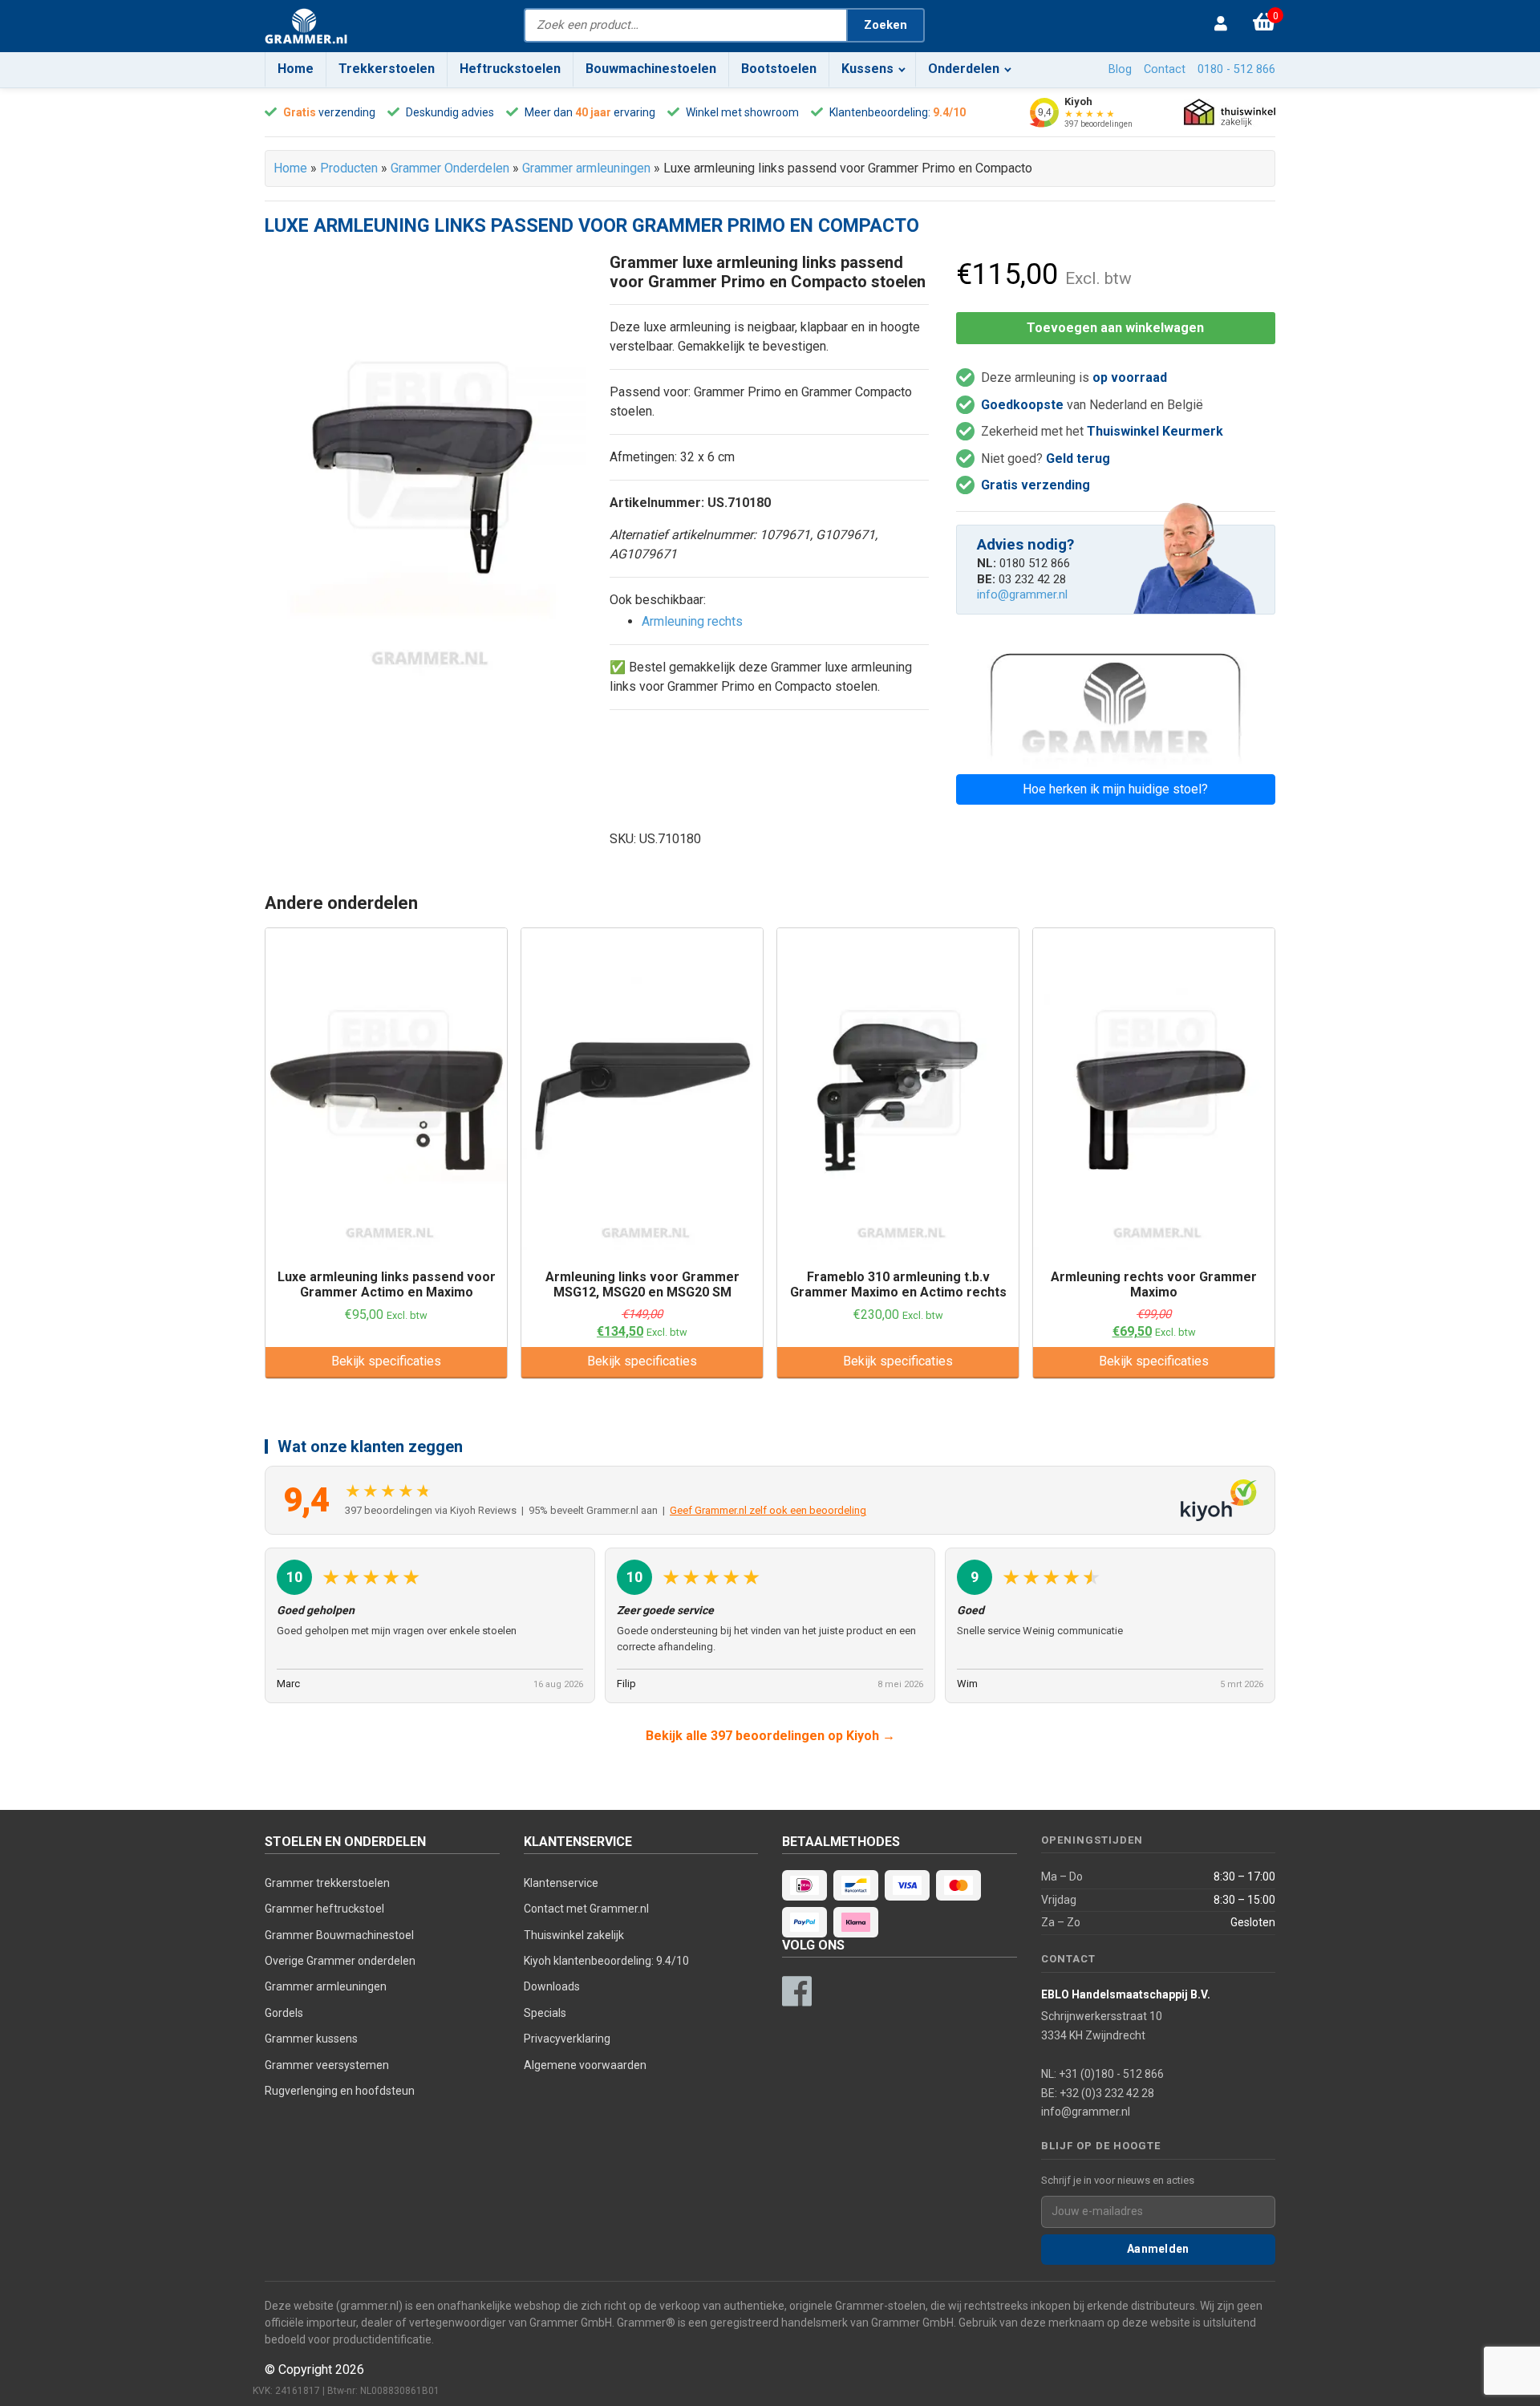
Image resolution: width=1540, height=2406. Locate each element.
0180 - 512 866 (1236, 69)
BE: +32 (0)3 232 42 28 (1098, 2093)
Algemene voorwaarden (585, 2065)
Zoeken (885, 25)
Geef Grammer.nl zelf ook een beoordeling (768, 1510)
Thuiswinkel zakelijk (574, 1935)
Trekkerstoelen (387, 69)
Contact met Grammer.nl (586, 1909)
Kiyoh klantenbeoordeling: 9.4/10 (606, 1961)
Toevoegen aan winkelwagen (1115, 328)
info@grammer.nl (1022, 594)
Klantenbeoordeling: (880, 112)
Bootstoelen (779, 69)
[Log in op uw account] (1225, 25)
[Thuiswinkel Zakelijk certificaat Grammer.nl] (1230, 113)
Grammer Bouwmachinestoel (339, 1935)
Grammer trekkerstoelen (327, 1883)
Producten (349, 168)
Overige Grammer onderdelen (340, 1961)
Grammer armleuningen (586, 168)
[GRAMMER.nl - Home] (306, 26)
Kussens (867, 69)
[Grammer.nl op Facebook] (796, 1991)
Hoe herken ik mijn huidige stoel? (1115, 789)
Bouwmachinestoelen (651, 69)
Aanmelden (1158, 2249)
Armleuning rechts (692, 621)
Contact (1165, 69)
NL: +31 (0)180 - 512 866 (1102, 2074)
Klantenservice (561, 1883)
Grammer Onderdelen (450, 168)
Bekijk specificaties (386, 1361)
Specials (545, 2013)
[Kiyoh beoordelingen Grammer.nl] (1219, 1500)
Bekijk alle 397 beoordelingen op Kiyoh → (770, 1736)
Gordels (284, 2013)
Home (296, 69)
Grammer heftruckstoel (324, 1909)
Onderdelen (964, 69)
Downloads (552, 1986)
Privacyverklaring (567, 2039)
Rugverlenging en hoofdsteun (340, 2091)
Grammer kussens (311, 2039)
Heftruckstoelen (510, 69)
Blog (1120, 69)
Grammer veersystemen (327, 2065)
